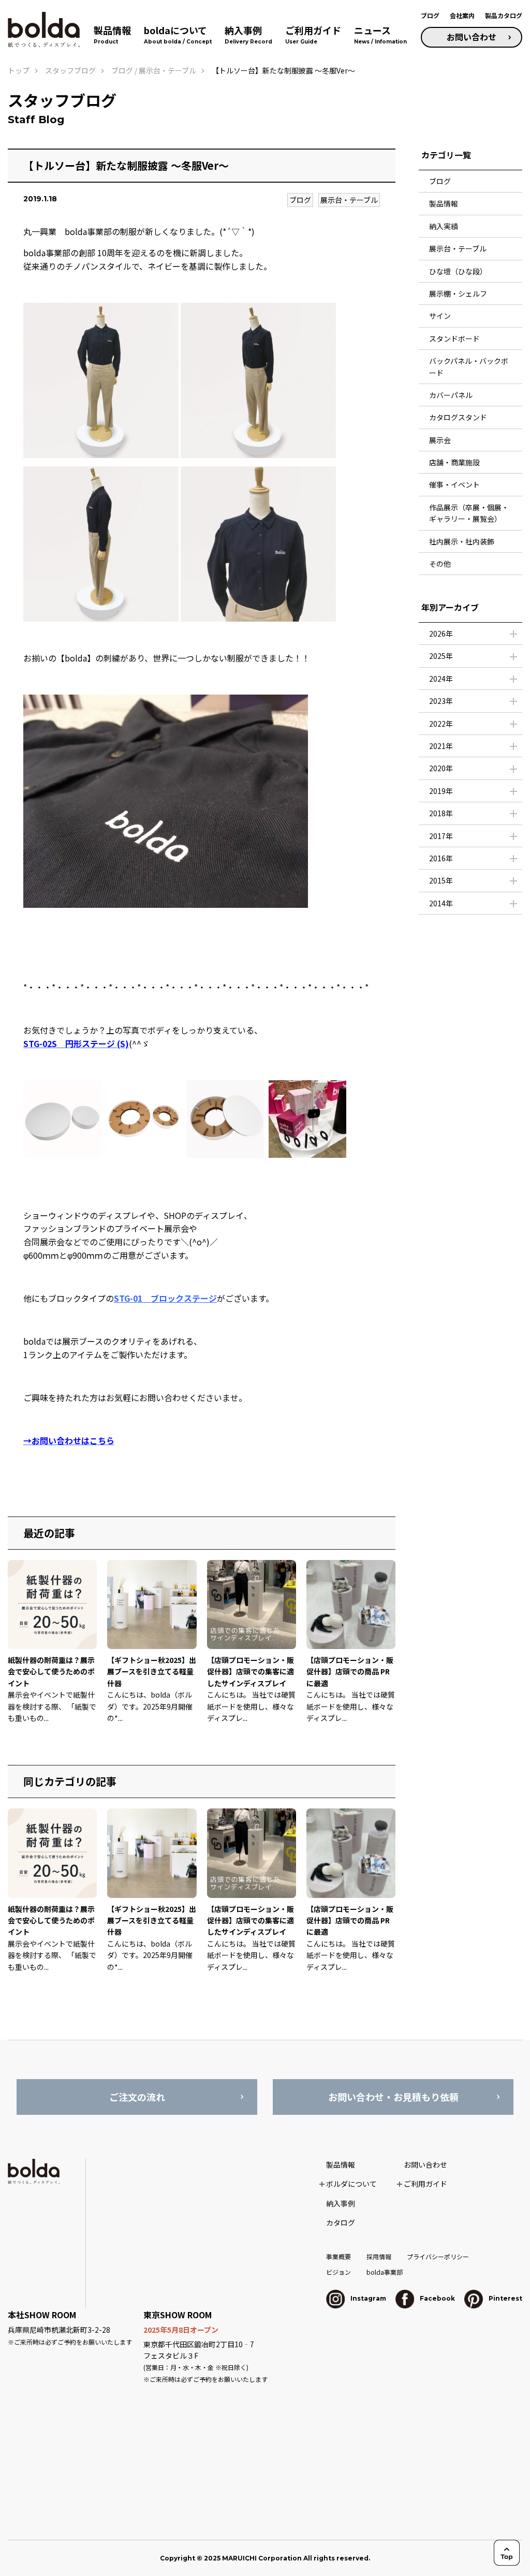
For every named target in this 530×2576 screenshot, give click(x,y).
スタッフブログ (70, 70)
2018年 (441, 813)
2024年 (441, 679)
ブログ (430, 15)
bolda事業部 (385, 2272)
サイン (440, 316)
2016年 (441, 858)
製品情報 (444, 203)
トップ (19, 70)
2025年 (441, 656)
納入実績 (444, 226)
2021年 (441, 746)
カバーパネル (451, 395)
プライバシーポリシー (438, 2256)
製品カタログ (504, 15)
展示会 (440, 440)
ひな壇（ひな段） (458, 271)
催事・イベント (454, 484)
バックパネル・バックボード (469, 366)
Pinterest (505, 2298)
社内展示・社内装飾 (462, 541)
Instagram (367, 2298)
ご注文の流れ (137, 2097)
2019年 (441, 791)
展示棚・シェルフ (458, 293)
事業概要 (338, 2256)
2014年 (441, 903)
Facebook (437, 2298)
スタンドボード (454, 338)
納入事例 (341, 2203)
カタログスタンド (458, 417)
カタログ (341, 2222)
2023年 (441, 701)
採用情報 (379, 2256)
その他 (440, 564)
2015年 (441, 880)
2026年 (441, 634)
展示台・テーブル (349, 200)
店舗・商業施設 (454, 462)
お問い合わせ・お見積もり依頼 (393, 2097)
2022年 (441, 724)
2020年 (441, 768)
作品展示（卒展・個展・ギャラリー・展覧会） (469, 513)
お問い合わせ (472, 37)
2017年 (441, 836)
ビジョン (338, 2272)
